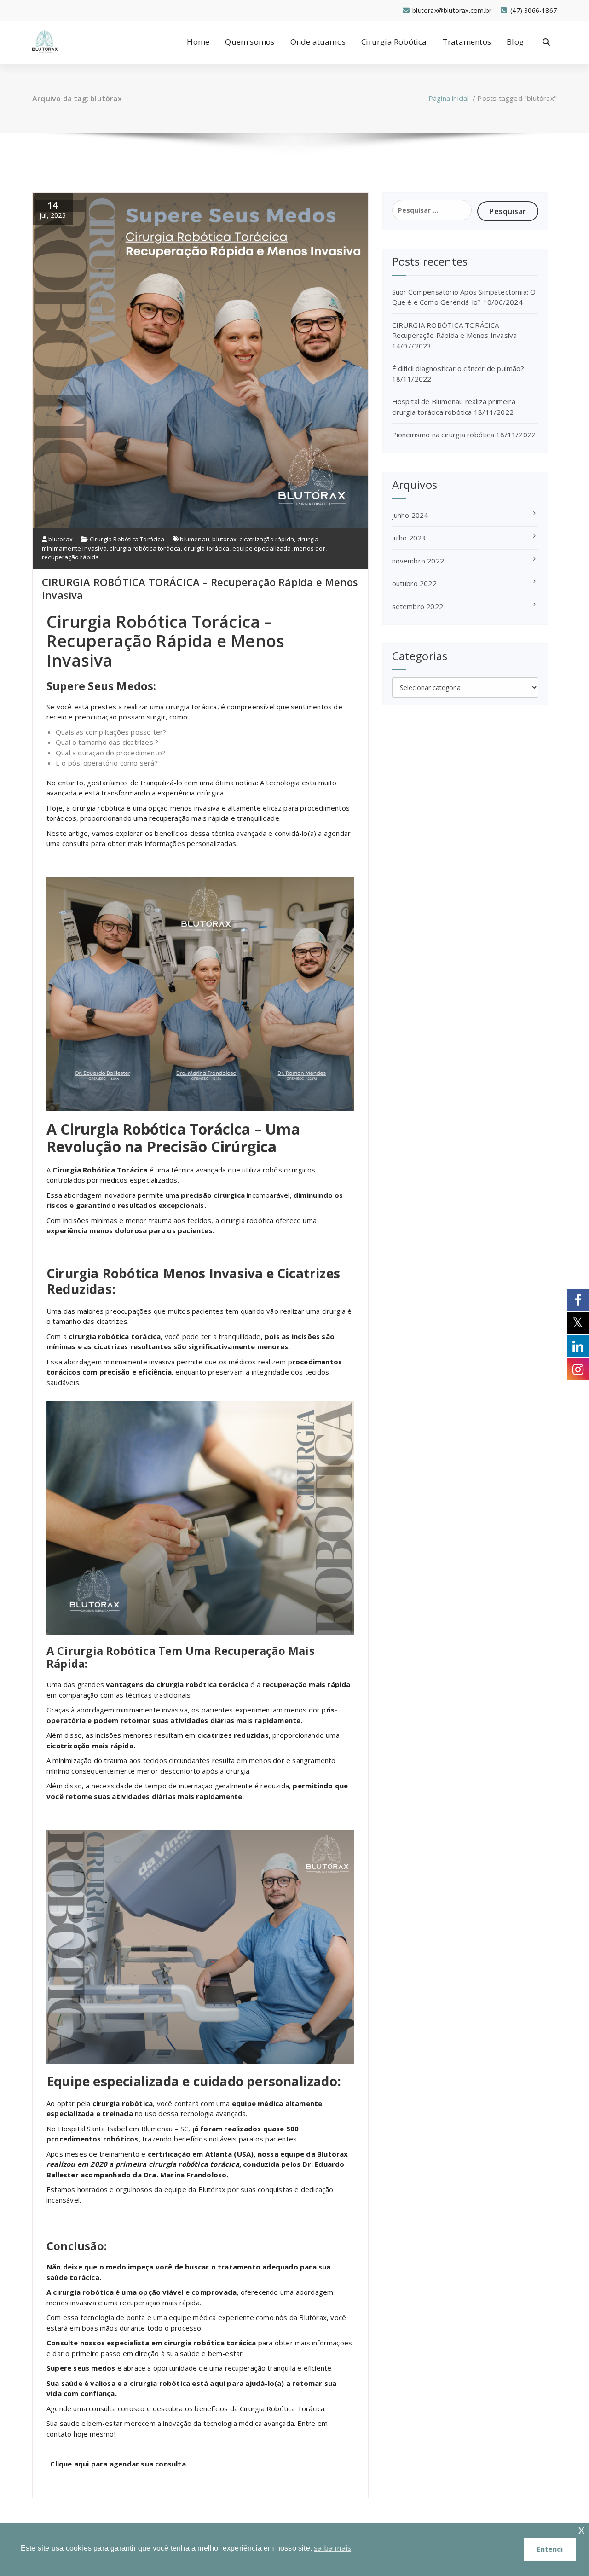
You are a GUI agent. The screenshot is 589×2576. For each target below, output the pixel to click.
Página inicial (449, 98)
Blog (515, 42)
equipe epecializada (262, 548)
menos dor (310, 548)
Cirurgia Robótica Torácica (127, 539)
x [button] (581, 2530)
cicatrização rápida (267, 539)
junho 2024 (410, 515)
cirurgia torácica (206, 548)
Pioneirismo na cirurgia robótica (443, 435)
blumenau (195, 539)
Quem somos (250, 42)
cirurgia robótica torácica (145, 548)
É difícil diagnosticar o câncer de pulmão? (458, 368)
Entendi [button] (550, 2549)
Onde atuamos (318, 42)
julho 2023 (409, 538)
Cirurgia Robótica (394, 42)
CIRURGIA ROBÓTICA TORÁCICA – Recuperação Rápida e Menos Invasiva (200, 588)
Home (198, 42)
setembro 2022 (418, 606)
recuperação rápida (71, 557)
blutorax (60, 539)
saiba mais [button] (332, 2548)
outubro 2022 (414, 583)
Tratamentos (467, 42)
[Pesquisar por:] (432, 210)
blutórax (224, 539)
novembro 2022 (418, 561)
